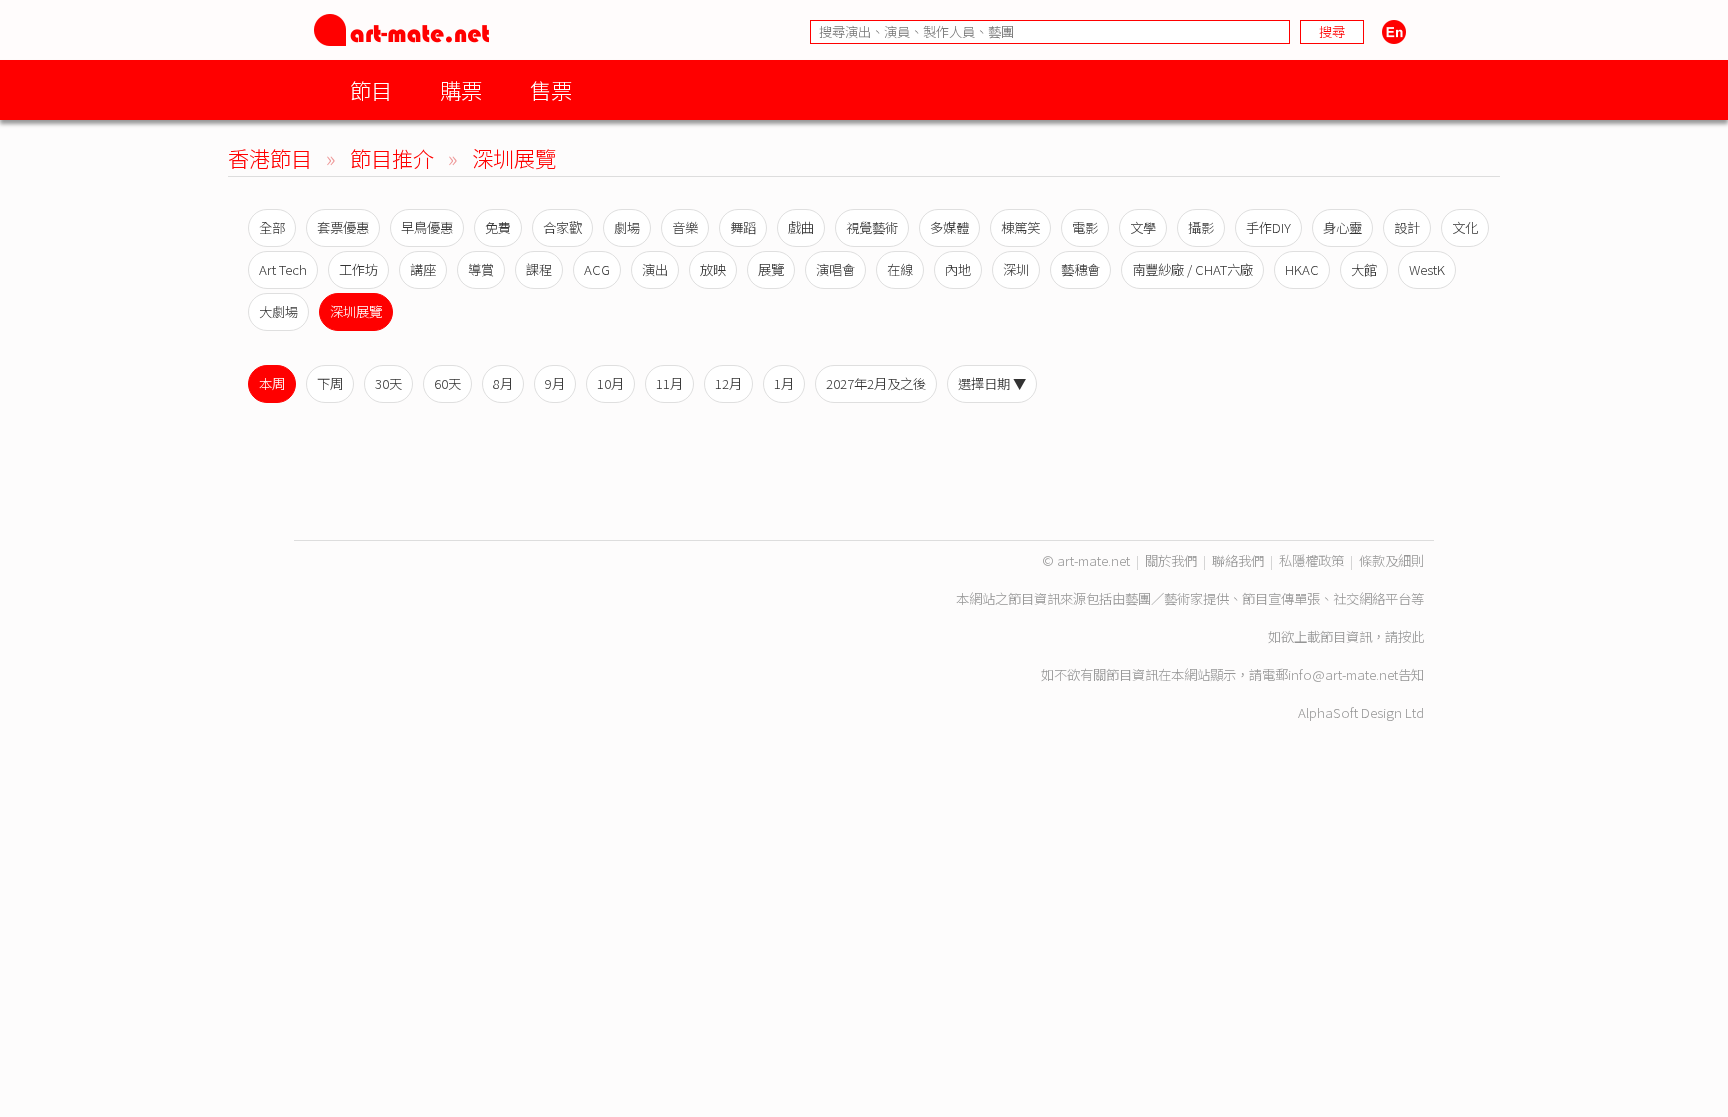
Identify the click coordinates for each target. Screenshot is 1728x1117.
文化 (1465, 227)
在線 (900, 269)
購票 (461, 89)
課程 (539, 269)
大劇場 (278, 311)
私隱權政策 (1311, 560)
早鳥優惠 (427, 227)
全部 (272, 227)
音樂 (685, 227)
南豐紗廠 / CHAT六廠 (1192, 269)
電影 (1085, 227)
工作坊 (358, 269)
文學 (1143, 227)
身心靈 (1342, 227)
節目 (371, 89)
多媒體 (949, 227)
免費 (498, 227)
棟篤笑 (1020, 227)
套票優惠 (343, 227)
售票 (551, 89)
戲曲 (801, 227)
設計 (1407, 227)
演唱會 (835, 269)
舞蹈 (743, 227)
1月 (784, 383)
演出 (655, 269)
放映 (713, 269)
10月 (610, 383)
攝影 (1201, 227)
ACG (597, 269)
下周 (330, 383)
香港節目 (270, 157)
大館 (1364, 269)
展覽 (771, 269)
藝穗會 (1080, 269)
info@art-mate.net (1343, 674)
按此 (1411, 636)
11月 (669, 383)
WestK (1427, 269)
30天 (388, 383)
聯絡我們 (1238, 560)
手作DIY (1268, 227)
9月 (555, 383)
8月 (503, 383)
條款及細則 (1391, 560)
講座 (423, 269)
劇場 (627, 227)
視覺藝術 (872, 227)
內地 (958, 269)
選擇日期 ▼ (992, 383)
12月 (728, 383)
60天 (447, 383)
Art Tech (283, 269)
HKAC (1302, 269)
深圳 (1016, 269)
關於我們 (1171, 560)
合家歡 (562, 227)
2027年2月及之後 (876, 383)
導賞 (481, 269)
